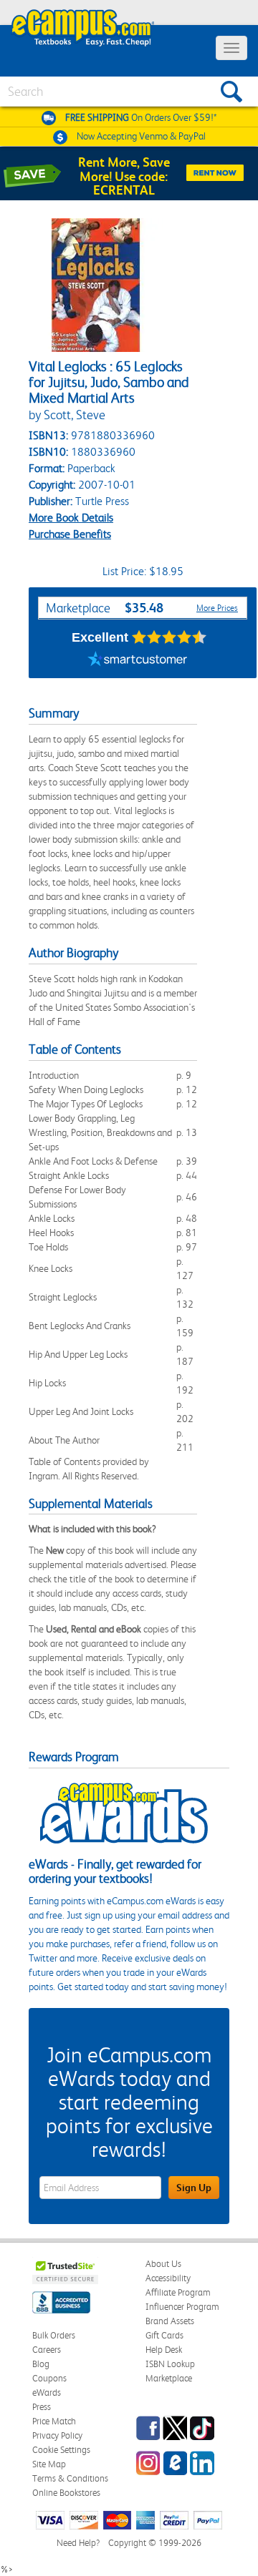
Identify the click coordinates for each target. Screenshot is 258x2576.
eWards (47, 2393)
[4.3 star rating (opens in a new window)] (169, 637)
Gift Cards (164, 2335)
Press (42, 2407)
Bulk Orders (54, 2335)
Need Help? (78, 2543)
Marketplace (169, 2378)
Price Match (54, 2421)
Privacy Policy (57, 2435)
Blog (41, 2364)
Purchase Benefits (70, 534)
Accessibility (168, 2278)
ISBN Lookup (170, 2364)
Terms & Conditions (70, 2478)
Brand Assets (170, 2321)
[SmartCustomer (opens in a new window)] (138, 660)
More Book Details (71, 518)
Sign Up (194, 2188)
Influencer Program (182, 2307)
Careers (47, 2350)
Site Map (49, 2464)
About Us (163, 2264)
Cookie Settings (61, 2450)
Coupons (49, 2378)
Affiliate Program (178, 2292)
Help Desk (164, 2350)
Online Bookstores (66, 2493)
